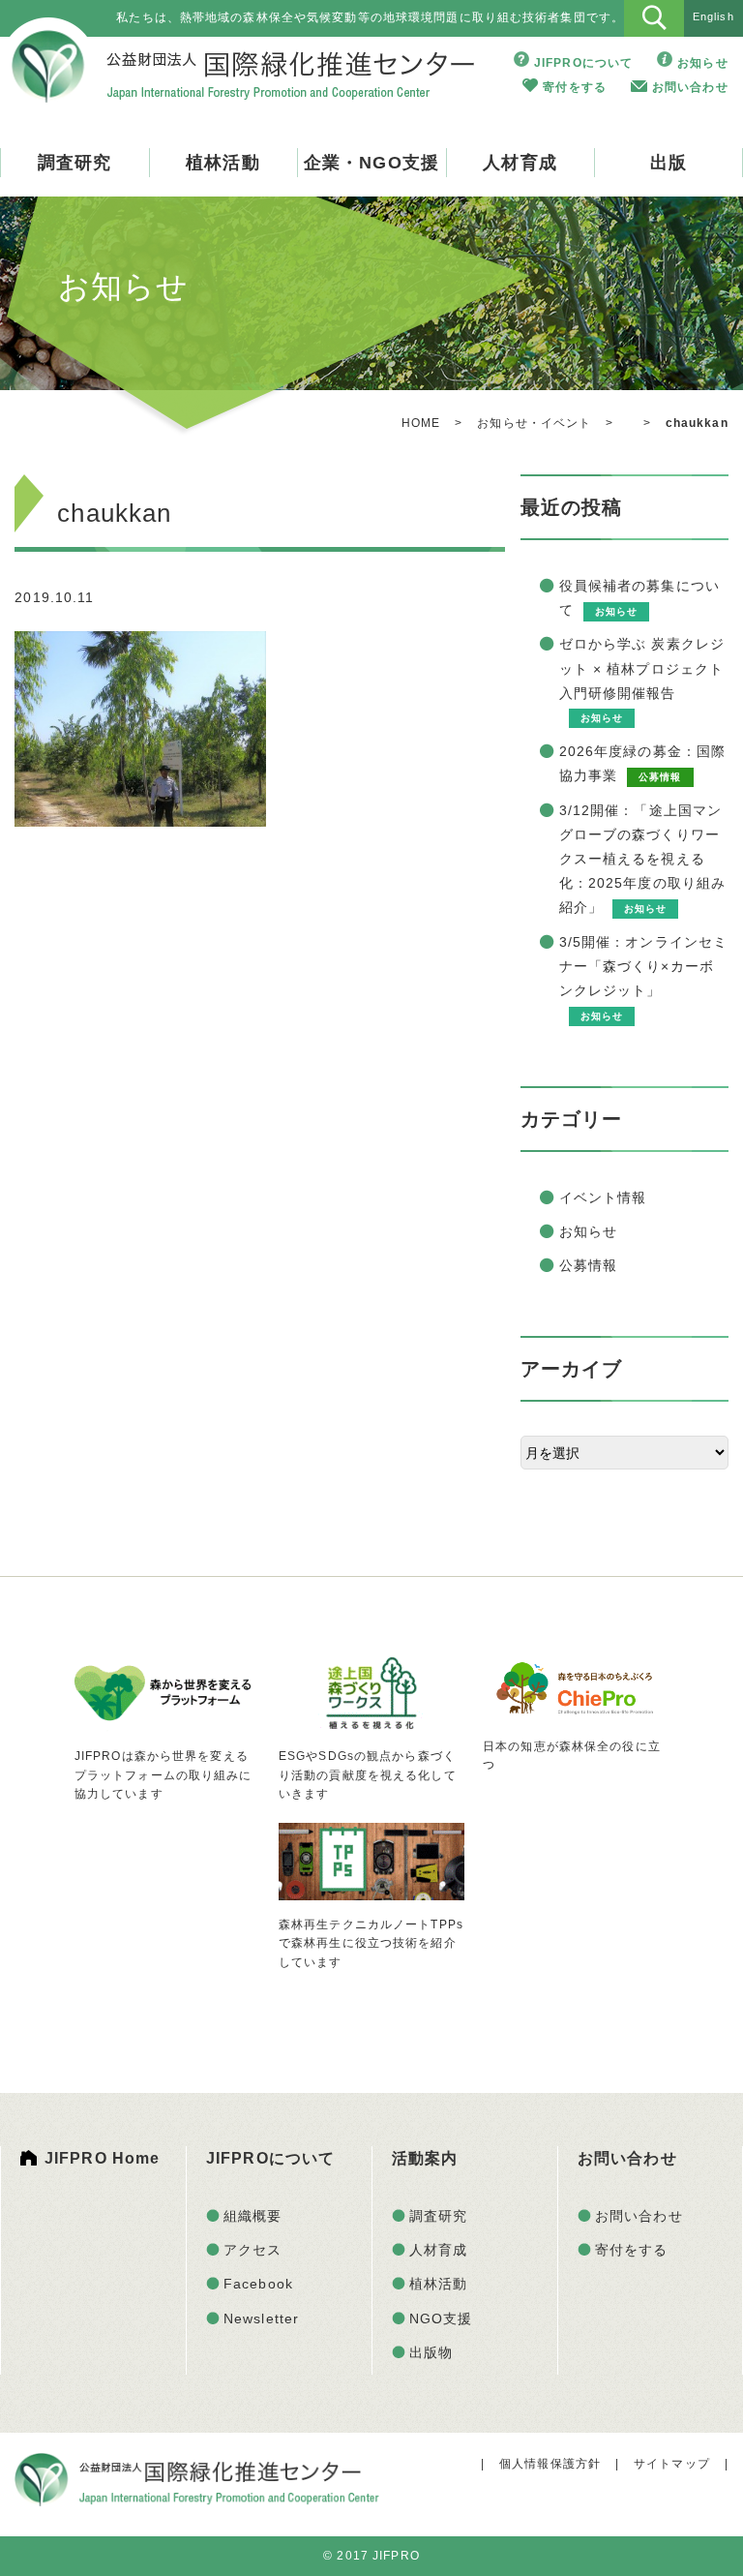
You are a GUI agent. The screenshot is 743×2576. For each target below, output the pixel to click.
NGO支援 (441, 2318)
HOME (421, 423)
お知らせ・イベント (534, 423)
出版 (669, 163)
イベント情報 (603, 1197)
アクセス (253, 2250)
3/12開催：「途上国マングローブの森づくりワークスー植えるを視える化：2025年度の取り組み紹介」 (643, 859)
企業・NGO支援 (371, 163)
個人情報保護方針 (550, 2464)
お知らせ (702, 63)
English (713, 16)
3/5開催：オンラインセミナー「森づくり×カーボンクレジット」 (644, 966)
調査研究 (74, 163)
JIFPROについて (583, 63)
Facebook (258, 2284)
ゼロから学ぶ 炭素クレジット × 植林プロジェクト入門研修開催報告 (642, 668)
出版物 (431, 2352)
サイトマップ (672, 2464)
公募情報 (588, 1265)
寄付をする (575, 87)
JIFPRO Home (102, 2158)
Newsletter (261, 2318)
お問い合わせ (690, 87)
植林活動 (223, 163)
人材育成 (520, 163)
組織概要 (253, 2216)
